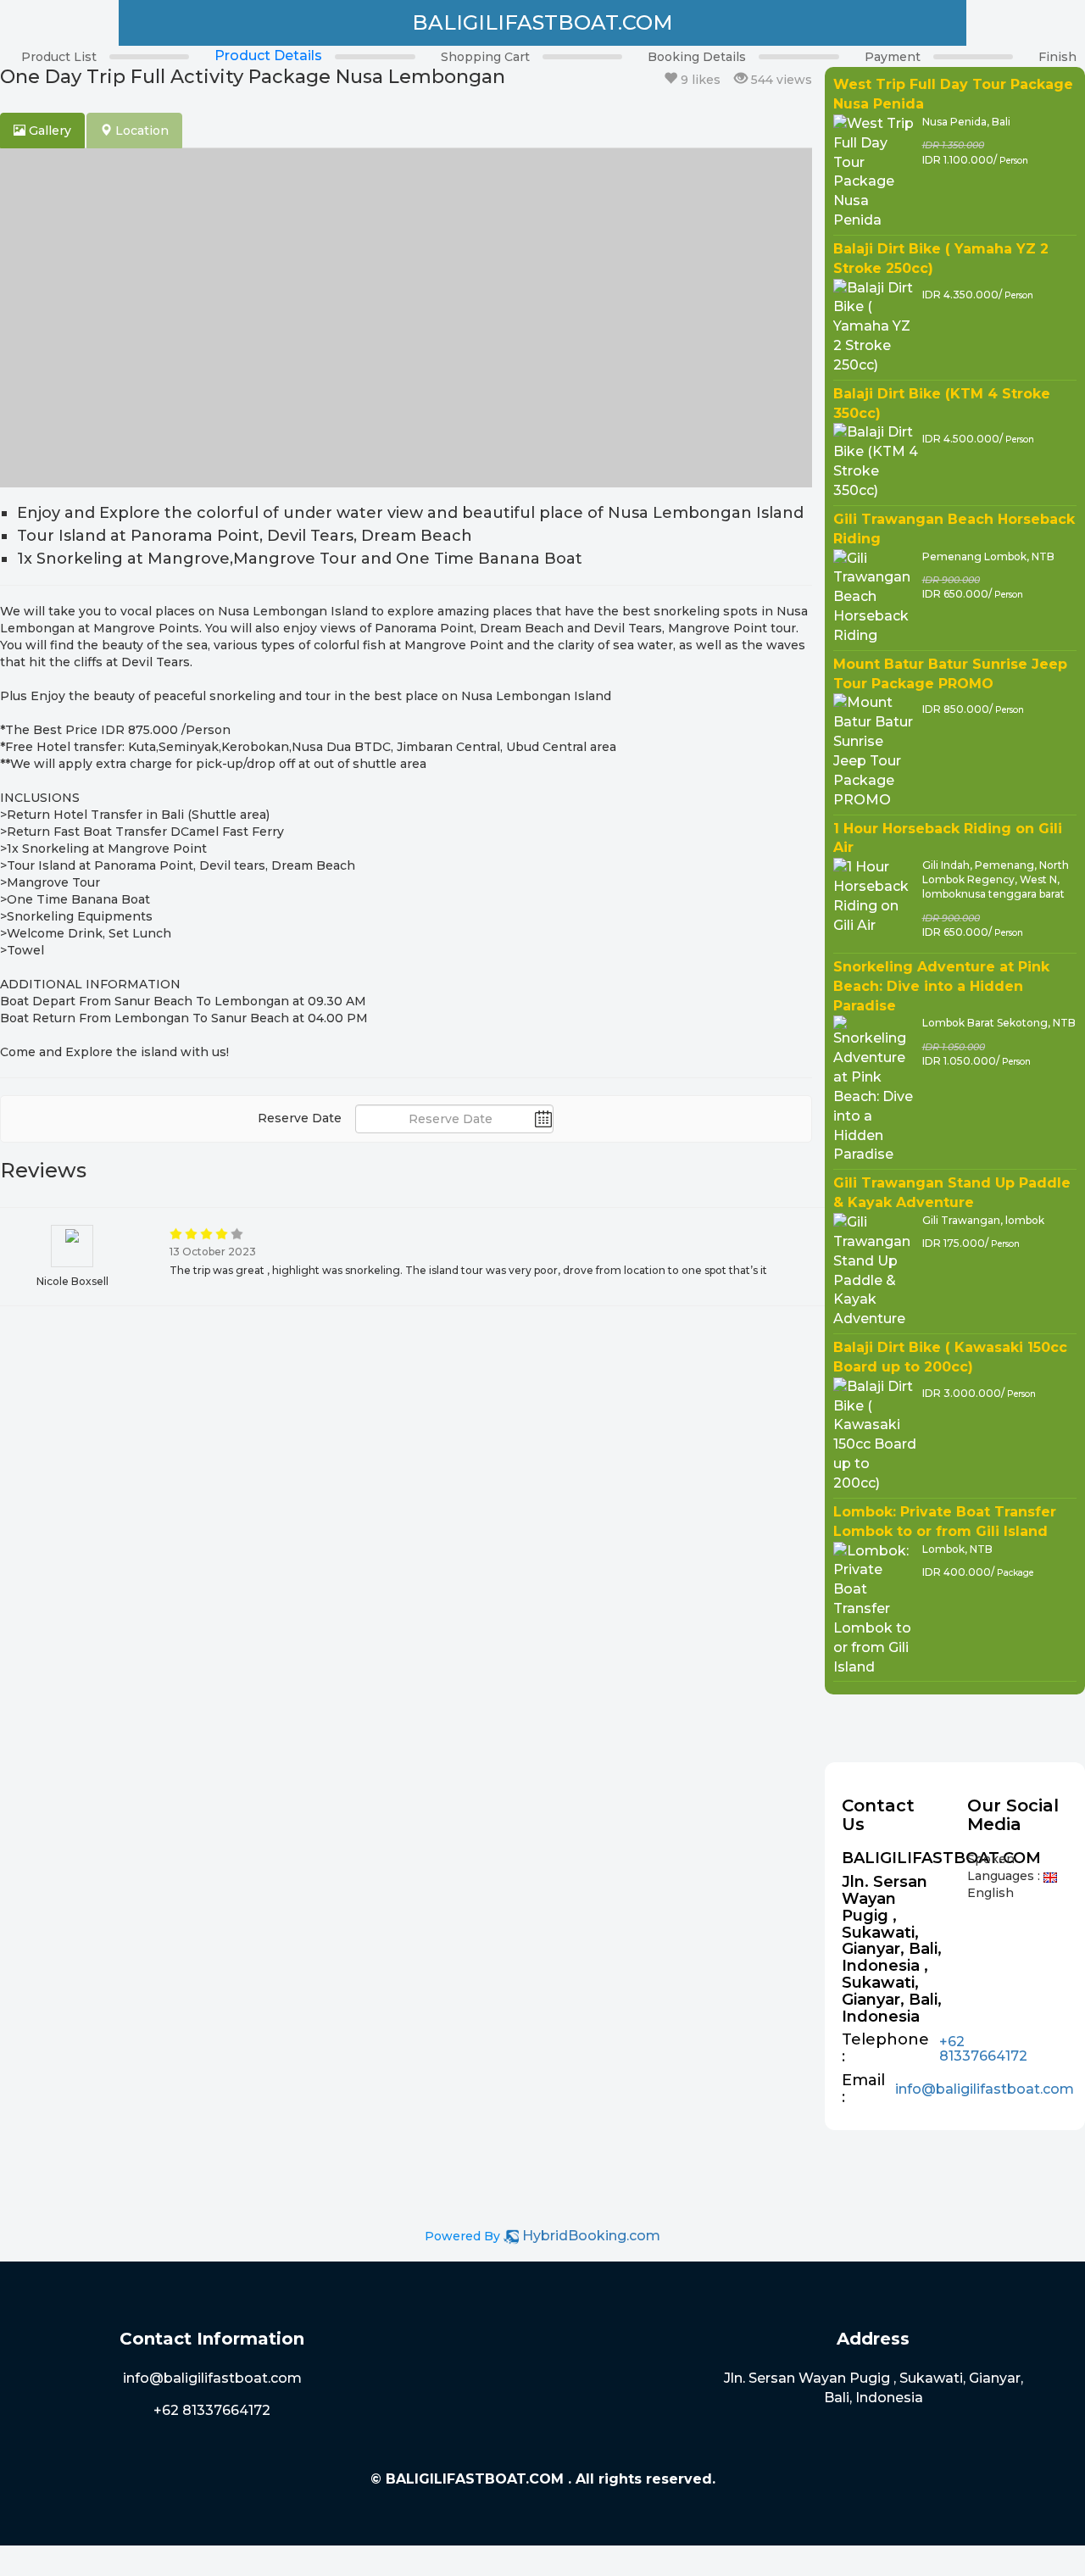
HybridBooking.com (591, 2236)
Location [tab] (140, 131)
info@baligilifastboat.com (985, 2089)
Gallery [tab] (48, 131)
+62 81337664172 (983, 2049)
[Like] (670, 79)
